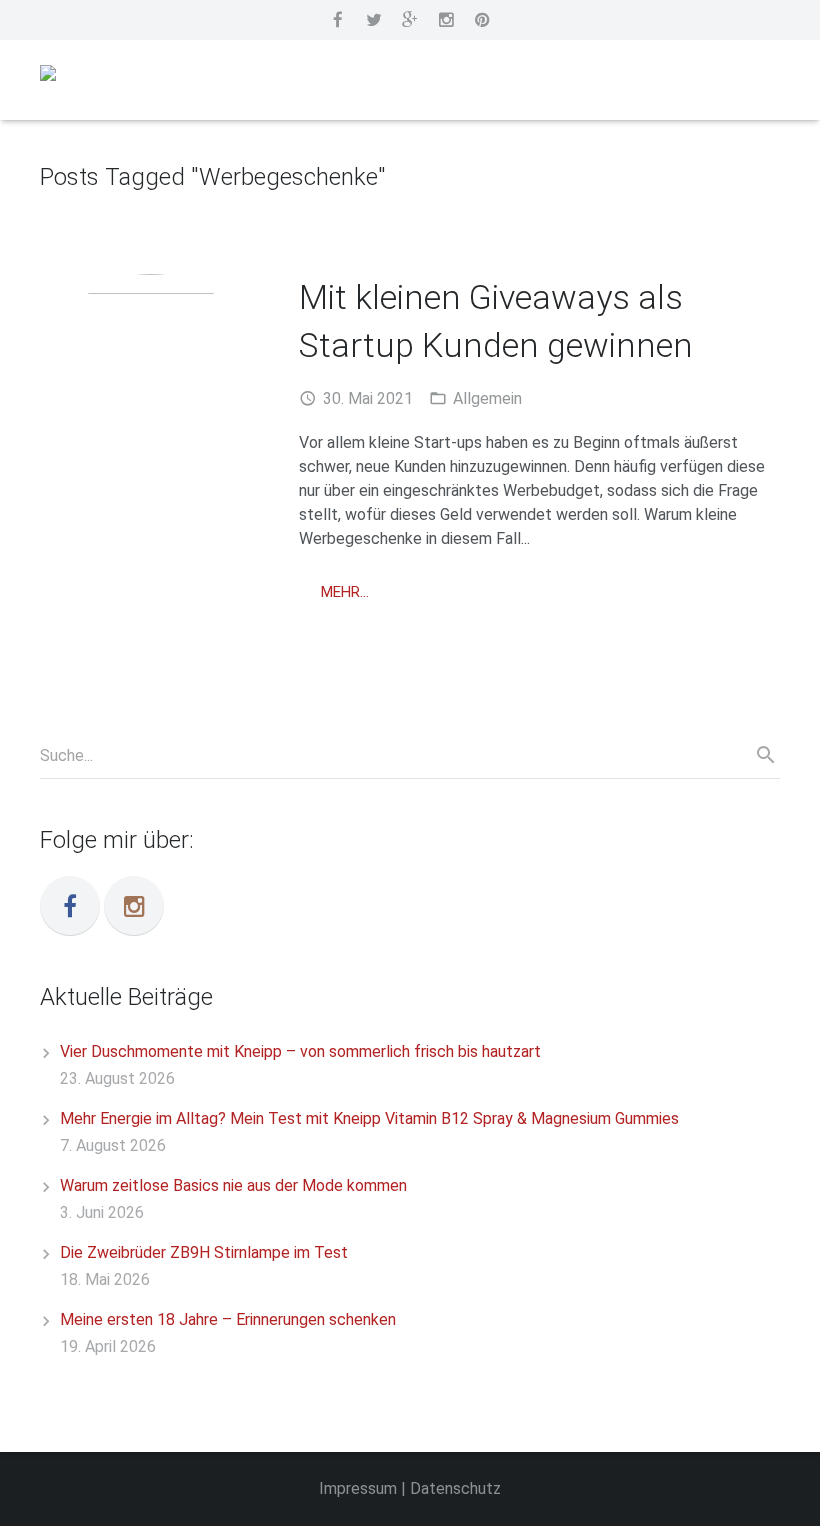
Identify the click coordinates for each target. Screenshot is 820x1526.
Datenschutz (455, 1488)
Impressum (358, 1488)
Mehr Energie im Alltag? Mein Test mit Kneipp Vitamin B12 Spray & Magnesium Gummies (369, 1118)
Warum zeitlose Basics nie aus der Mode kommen (233, 1185)
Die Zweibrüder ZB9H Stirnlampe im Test (204, 1252)
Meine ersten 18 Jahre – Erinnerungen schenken (228, 1319)
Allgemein (487, 398)
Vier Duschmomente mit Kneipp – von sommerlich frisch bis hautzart (300, 1051)
